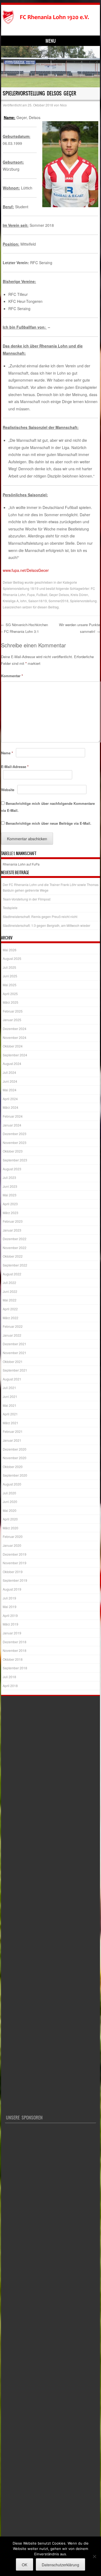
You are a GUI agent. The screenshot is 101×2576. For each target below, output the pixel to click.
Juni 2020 (10, 1502)
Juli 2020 (9, 1493)
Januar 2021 (12, 1440)
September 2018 (15, 1668)
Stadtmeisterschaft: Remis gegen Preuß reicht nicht (40, 916)
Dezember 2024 (15, 1029)
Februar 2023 (13, 1221)
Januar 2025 (12, 1020)
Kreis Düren (79, 595)
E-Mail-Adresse (15, 767)
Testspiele (10, 908)
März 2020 (11, 1528)
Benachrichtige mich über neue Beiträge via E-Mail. (48, 823)
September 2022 (15, 1265)
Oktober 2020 (13, 1467)
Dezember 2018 (15, 1642)
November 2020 (15, 1458)
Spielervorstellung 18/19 (21, 588)
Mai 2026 (10, 950)
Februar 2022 (13, 1326)
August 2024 (12, 1063)
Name (7, 753)
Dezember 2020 (15, 1449)
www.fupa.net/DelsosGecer (26, 570)
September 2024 (15, 1055)
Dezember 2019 (15, 1554)
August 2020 (12, 1484)
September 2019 (15, 1580)
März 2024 (11, 1107)
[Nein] (94, 2556)
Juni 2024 (10, 1081)
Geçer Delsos (59, 595)
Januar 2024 (12, 1125)
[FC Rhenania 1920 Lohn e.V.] (50, 17)
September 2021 (15, 1370)
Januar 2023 (12, 1230)
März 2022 (11, 1318)
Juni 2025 (10, 976)
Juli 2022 (9, 1282)
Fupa (31, 595)
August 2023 (12, 1169)
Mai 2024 (10, 1090)
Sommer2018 (58, 601)
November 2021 (15, 1353)
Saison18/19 (38, 601)
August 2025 (12, 958)
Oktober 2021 (13, 1361)
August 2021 (12, 1379)
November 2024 (15, 1037)
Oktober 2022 (13, 1256)
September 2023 (15, 1160)
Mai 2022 (10, 1300)
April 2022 (10, 1309)
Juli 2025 (9, 967)
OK (25, 2565)
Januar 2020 (12, 1545)
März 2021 (11, 1423)
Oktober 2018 (13, 1659)
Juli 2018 (9, 1677)
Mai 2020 (10, 1510)
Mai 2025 (10, 985)
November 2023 (15, 1142)
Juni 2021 (10, 1396)
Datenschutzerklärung (60, 2565)
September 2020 (15, 1475)
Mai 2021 (10, 1405)
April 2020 (10, 1519)
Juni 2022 (10, 1291)
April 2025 (10, 994)
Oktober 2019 (13, 1572)
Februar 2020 (13, 1536)
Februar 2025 (13, 1011)
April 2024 (10, 1099)
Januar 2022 (12, 1335)
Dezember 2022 (15, 1239)
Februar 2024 (13, 1116)
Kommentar (12, 676)
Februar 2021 (13, 1431)
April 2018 (10, 1686)
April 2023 (10, 1204)
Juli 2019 (9, 1598)
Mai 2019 (10, 1607)
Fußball (42, 595)
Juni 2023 (10, 1186)
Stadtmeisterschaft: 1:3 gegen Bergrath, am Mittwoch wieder (46, 925)
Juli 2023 (9, 1177)
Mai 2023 (10, 1195)
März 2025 (11, 1002)
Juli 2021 (9, 1388)
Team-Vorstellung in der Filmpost (27, 899)
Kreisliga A (11, 601)
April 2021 (10, 1414)
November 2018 (15, 1650)
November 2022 (15, 1248)
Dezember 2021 (15, 1344)
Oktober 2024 (13, 1046)
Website (8, 790)
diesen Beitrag (48, 607)
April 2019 (10, 1615)
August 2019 (12, 1589)
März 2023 (11, 1213)
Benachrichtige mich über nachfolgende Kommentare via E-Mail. (48, 807)
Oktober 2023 (13, 1151)
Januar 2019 (12, 1633)
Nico (63, 105)
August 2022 (12, 1274)
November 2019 (15, 1563)
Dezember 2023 (15, 1134)
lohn (23, 601)
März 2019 (11, 1624)
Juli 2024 (9, 1072)
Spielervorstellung (83, 601)
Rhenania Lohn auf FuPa (21, 864)
